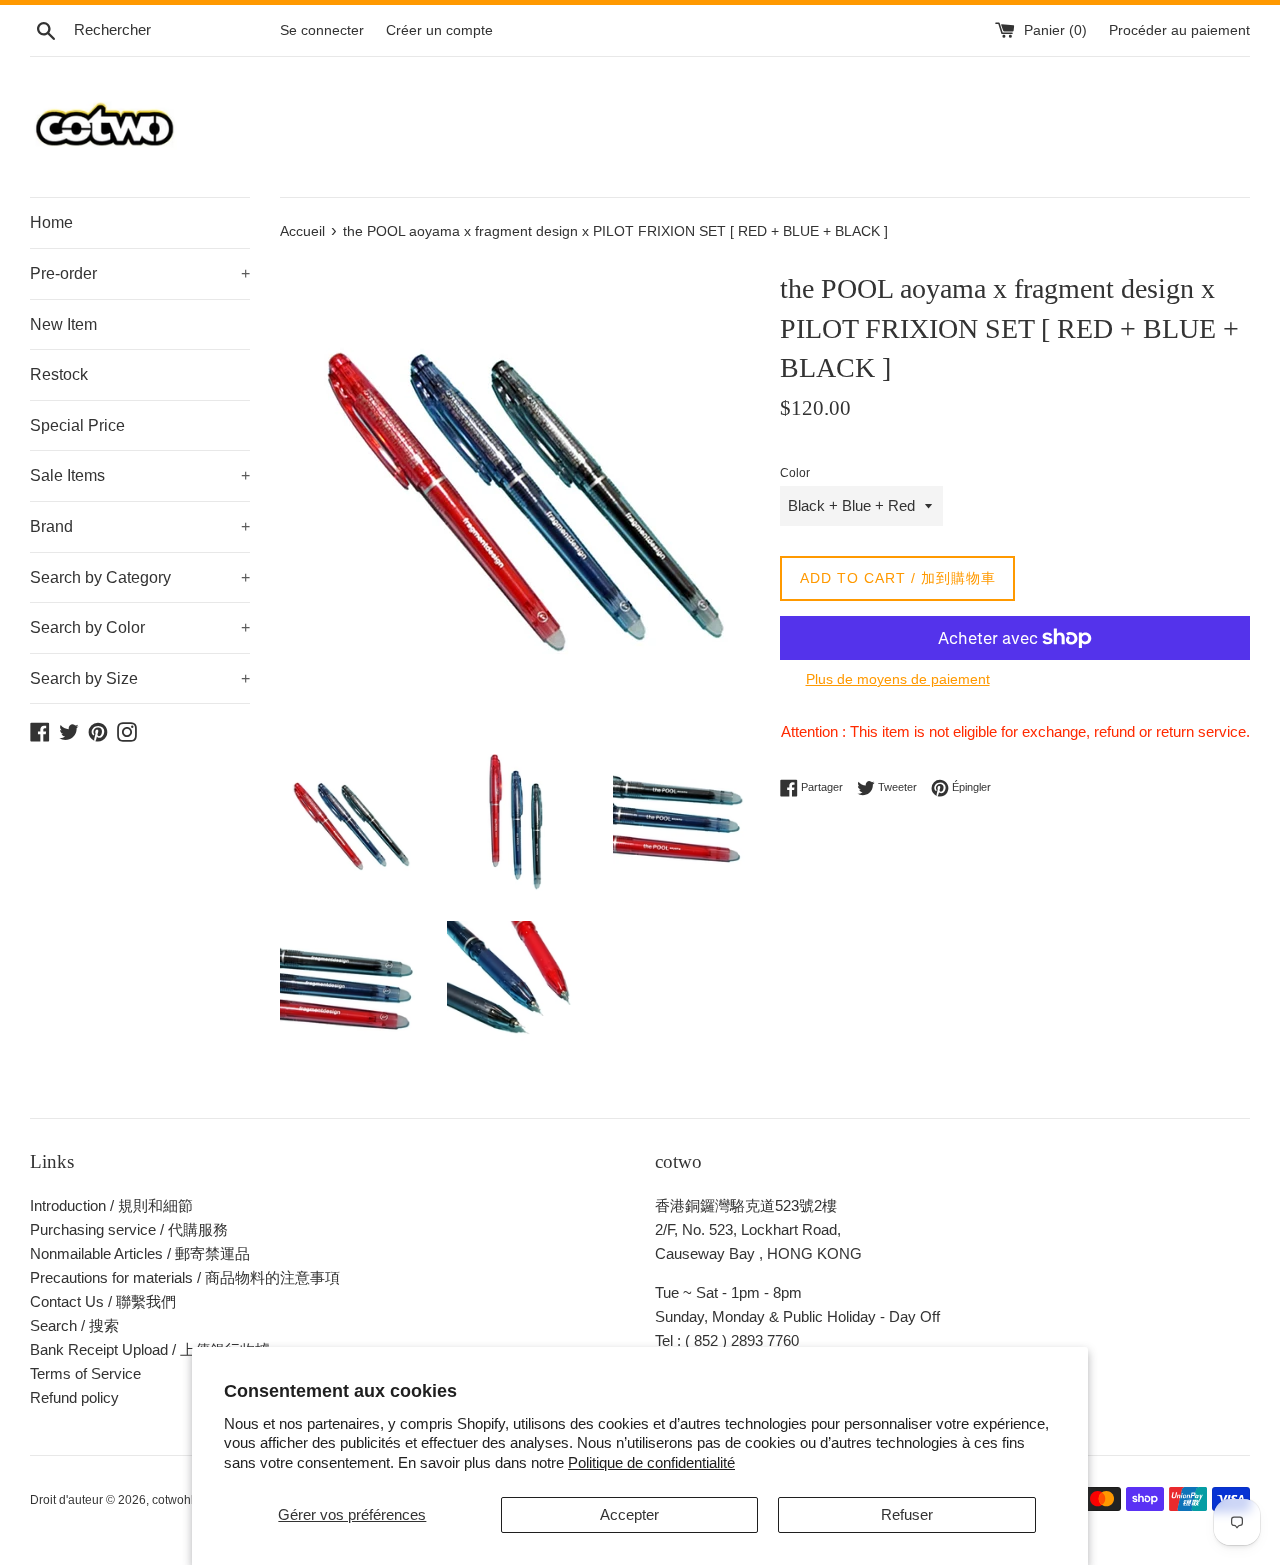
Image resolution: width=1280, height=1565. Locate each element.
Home (51, 222)
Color (795, 473)
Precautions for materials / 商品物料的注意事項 (185, 1277)
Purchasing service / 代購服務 (129, 1229)
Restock (59, 374)
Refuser (907, 1514)
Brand (140, 526)
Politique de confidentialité (651, 1462)
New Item (63, 324)
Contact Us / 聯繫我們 (103, 1301)
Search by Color (140, 627)
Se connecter (322, 30)
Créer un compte (439, 30)
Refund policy (74, 1397)
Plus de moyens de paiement (898, 679)
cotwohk (174, 1500)
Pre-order (140, 273)
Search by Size (140, 678)
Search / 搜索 (74, 1325)
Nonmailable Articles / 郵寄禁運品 (140, 1253)
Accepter (629, 1514)
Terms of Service (85, 1373)
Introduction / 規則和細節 (111, 1205)
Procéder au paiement (1179, 30)
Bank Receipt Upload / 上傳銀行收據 (150, 1349)
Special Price (77, 425)
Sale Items (140, 475)
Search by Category (140, 577)
